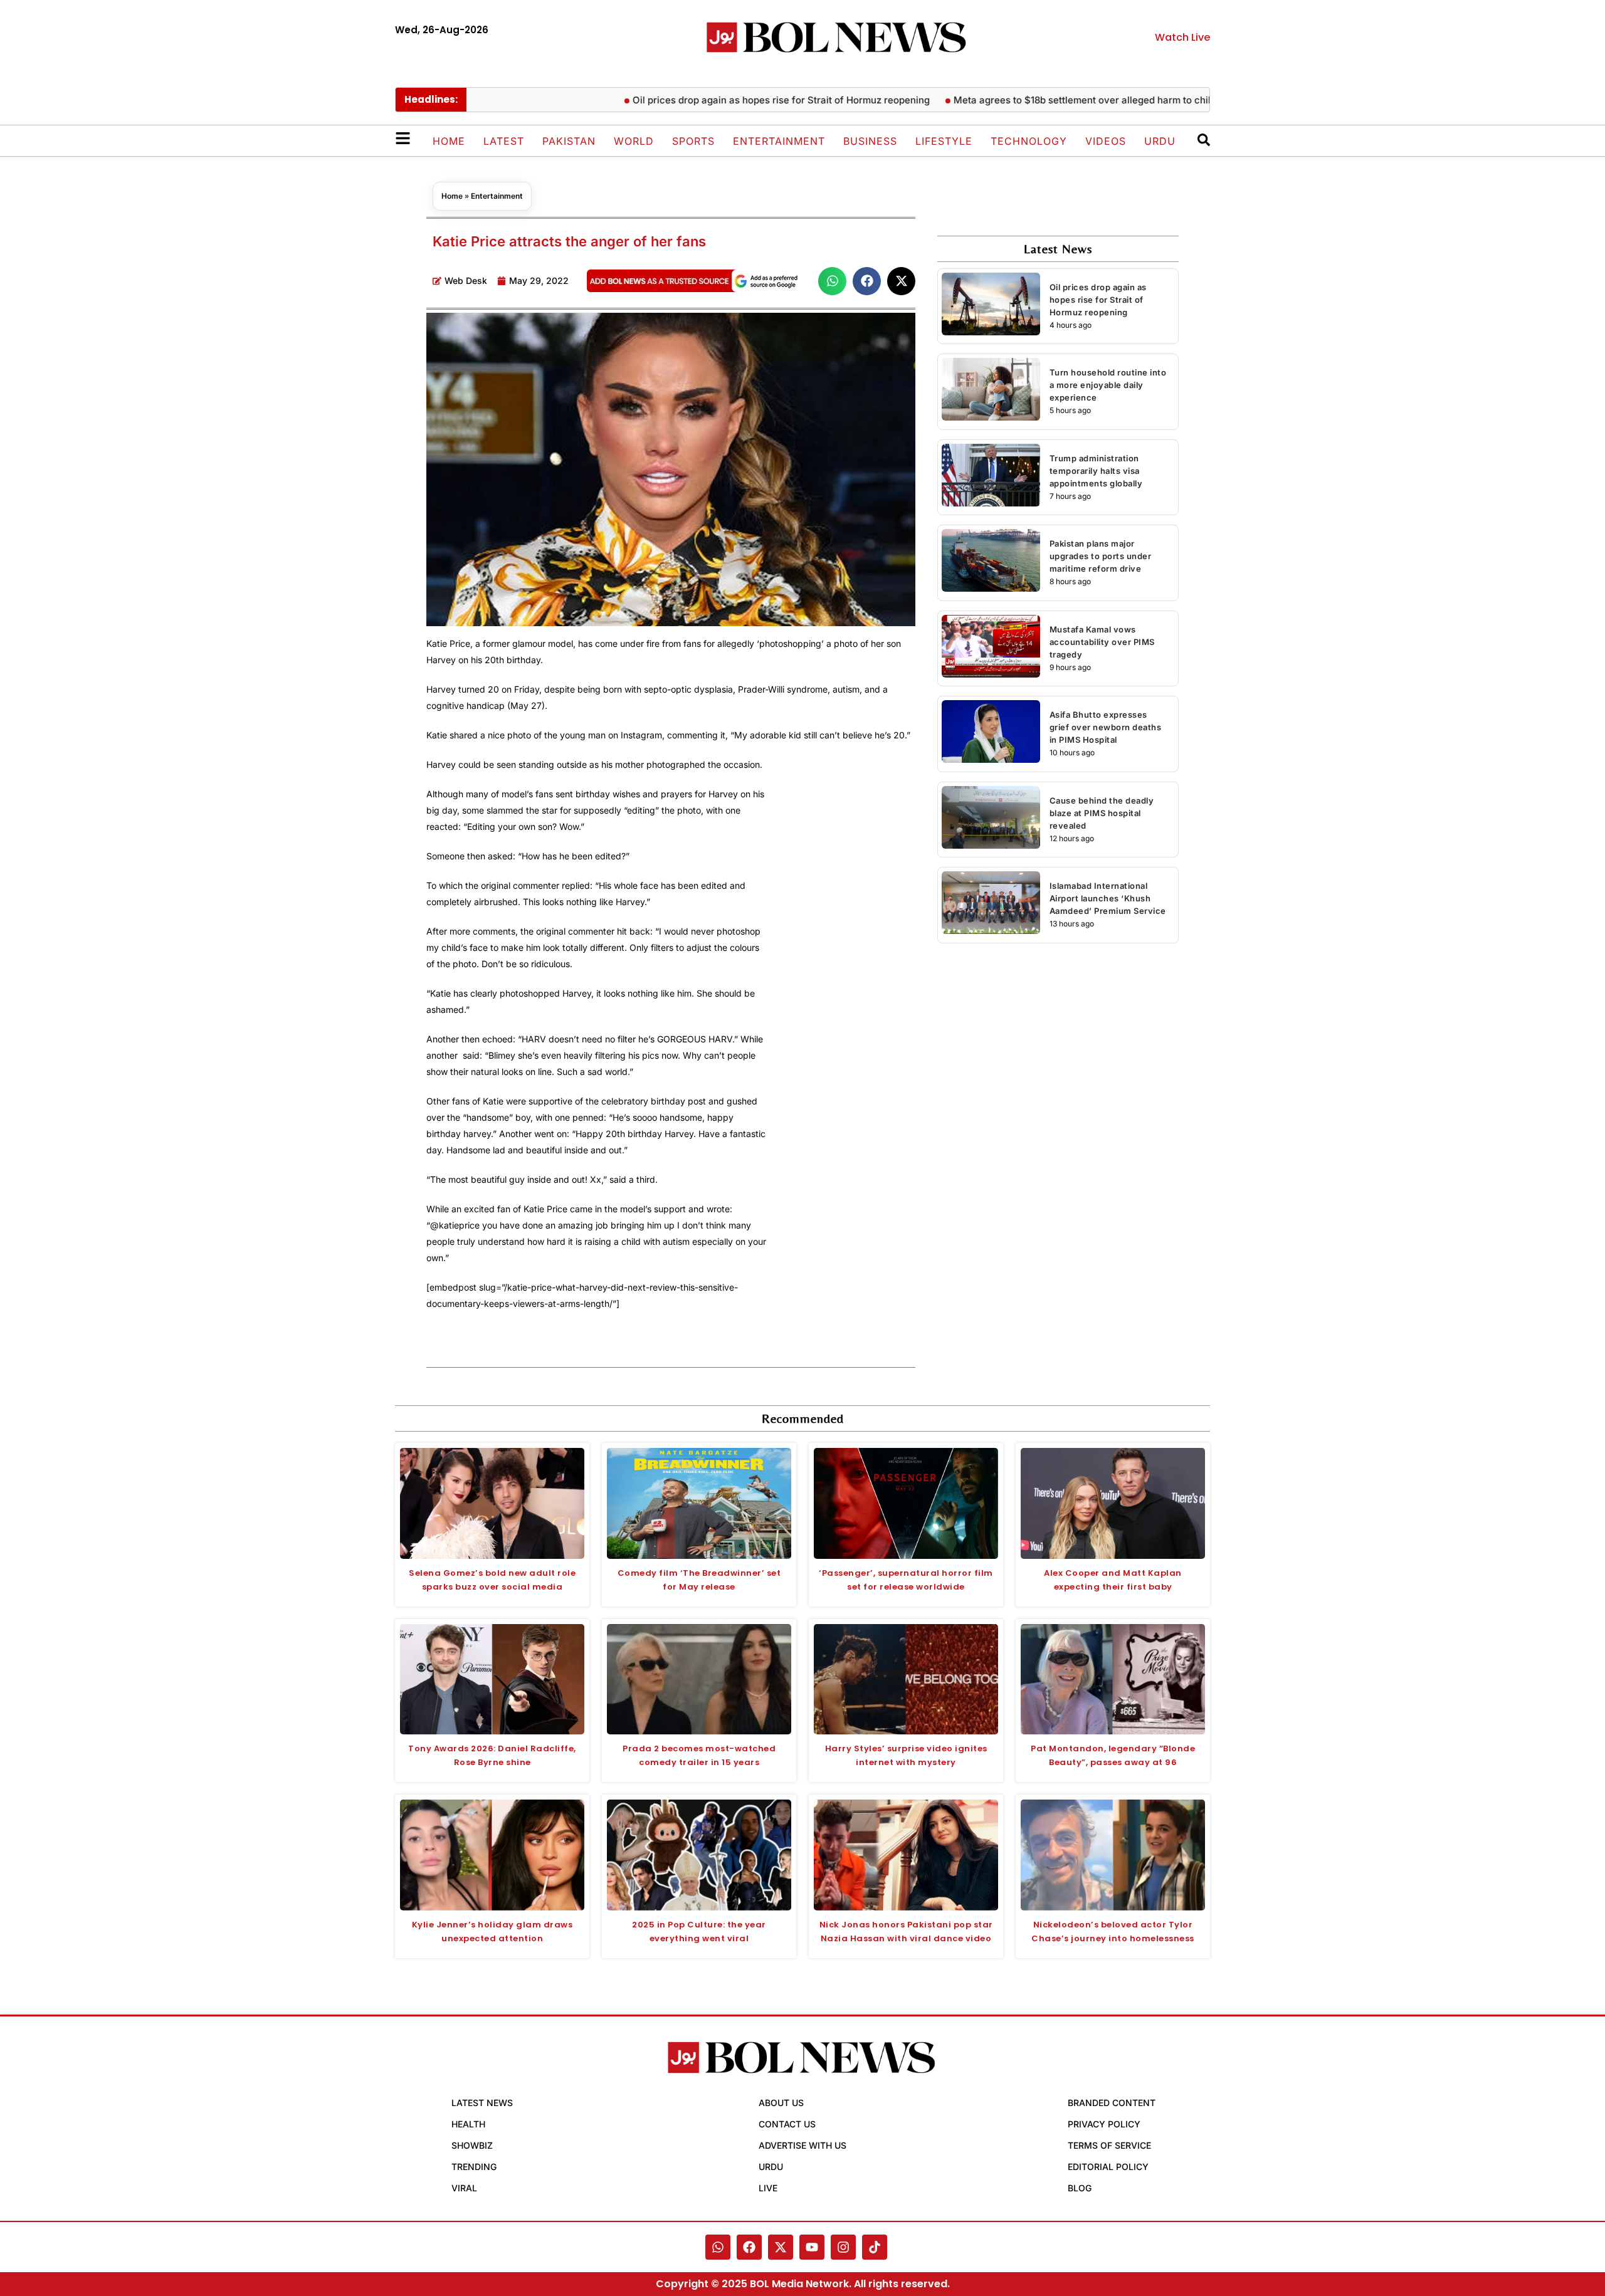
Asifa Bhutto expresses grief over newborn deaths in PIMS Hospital (1106, 727)
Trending (474, 2167)
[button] (832, 281)
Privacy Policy (1104, 2124)
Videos (1106, 141)
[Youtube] (812, 2247)
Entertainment (779, 141)
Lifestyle (944, 141)
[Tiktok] (875, 2247)
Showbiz (472, 2145)
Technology (1029, 141)
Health (468, 2124)
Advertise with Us (802, 2145)
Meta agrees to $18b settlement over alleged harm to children (1037, 100)
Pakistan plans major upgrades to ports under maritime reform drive (1101, 556)
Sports (693, 141)
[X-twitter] (781, 2247)
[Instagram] (843, 2247)
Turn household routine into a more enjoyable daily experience (1108, 385)
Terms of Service (1109, 2145)
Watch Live (1182, 37)
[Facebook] (749, 2247)
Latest (504, 141)
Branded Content (1112, 2103)
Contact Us (787, 2124)
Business (870, 141)
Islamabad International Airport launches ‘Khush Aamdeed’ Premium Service (1108, 898)
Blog (1080, 2188)
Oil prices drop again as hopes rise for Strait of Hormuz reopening (725, 100)
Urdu (1160, 141)
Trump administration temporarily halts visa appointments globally (1096, 471)
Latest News (482, 2103)
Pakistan (569, 141)
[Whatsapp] (718, 2247)
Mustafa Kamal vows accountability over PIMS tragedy (1102, 642)
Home (449, 141)
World (634, 141)
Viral (464, 2188)
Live (768, 2188)
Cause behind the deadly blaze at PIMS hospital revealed (1102, 813)
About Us (781, 2103)
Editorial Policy (1108, 2167)
